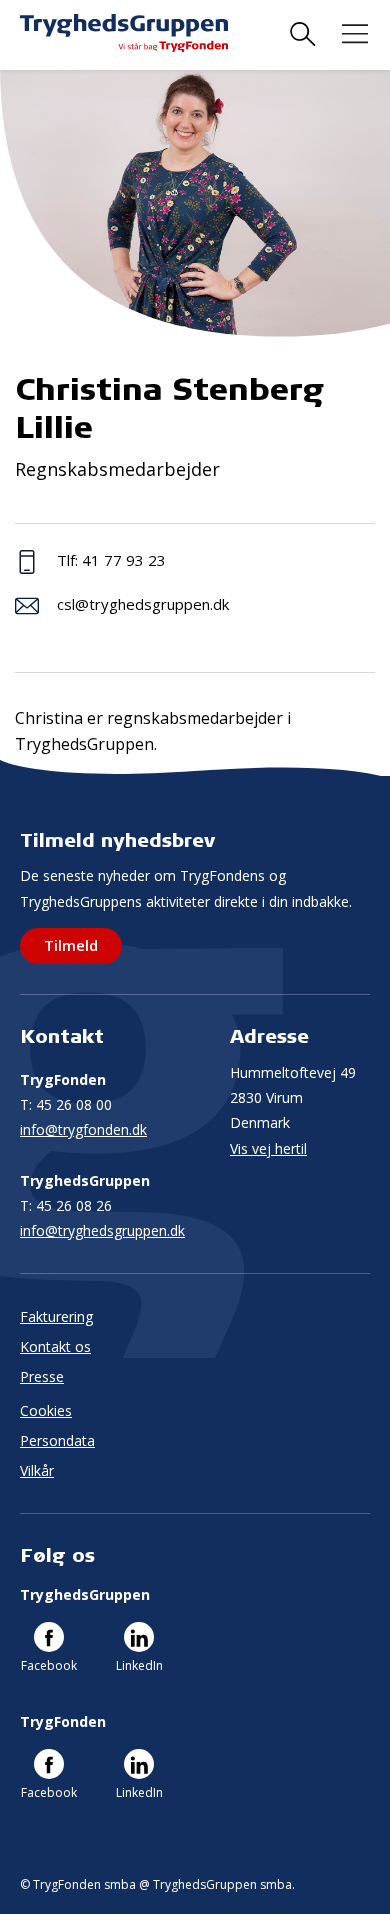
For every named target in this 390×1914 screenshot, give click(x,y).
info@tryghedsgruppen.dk (102, 1230)
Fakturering (56, 1316)
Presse (42, 1376)
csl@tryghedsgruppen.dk (143, 604)
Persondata (57, 1440)
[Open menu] (355, 34)
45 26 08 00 (66, 1104)
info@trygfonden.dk (83, 1129)
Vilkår (37, 1470)
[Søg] (303, 34)
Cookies (46, 1410)
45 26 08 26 (66, 1205)
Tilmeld (71, 945)
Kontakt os (55, 1346)
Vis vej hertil (268, 1148)
